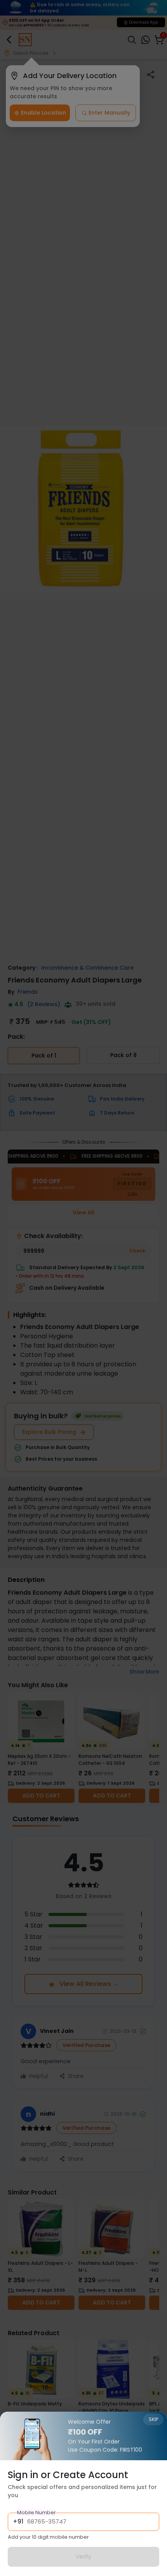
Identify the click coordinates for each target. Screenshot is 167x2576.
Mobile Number (37, 2512)
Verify (83, 2557)
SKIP (153, 2419)
